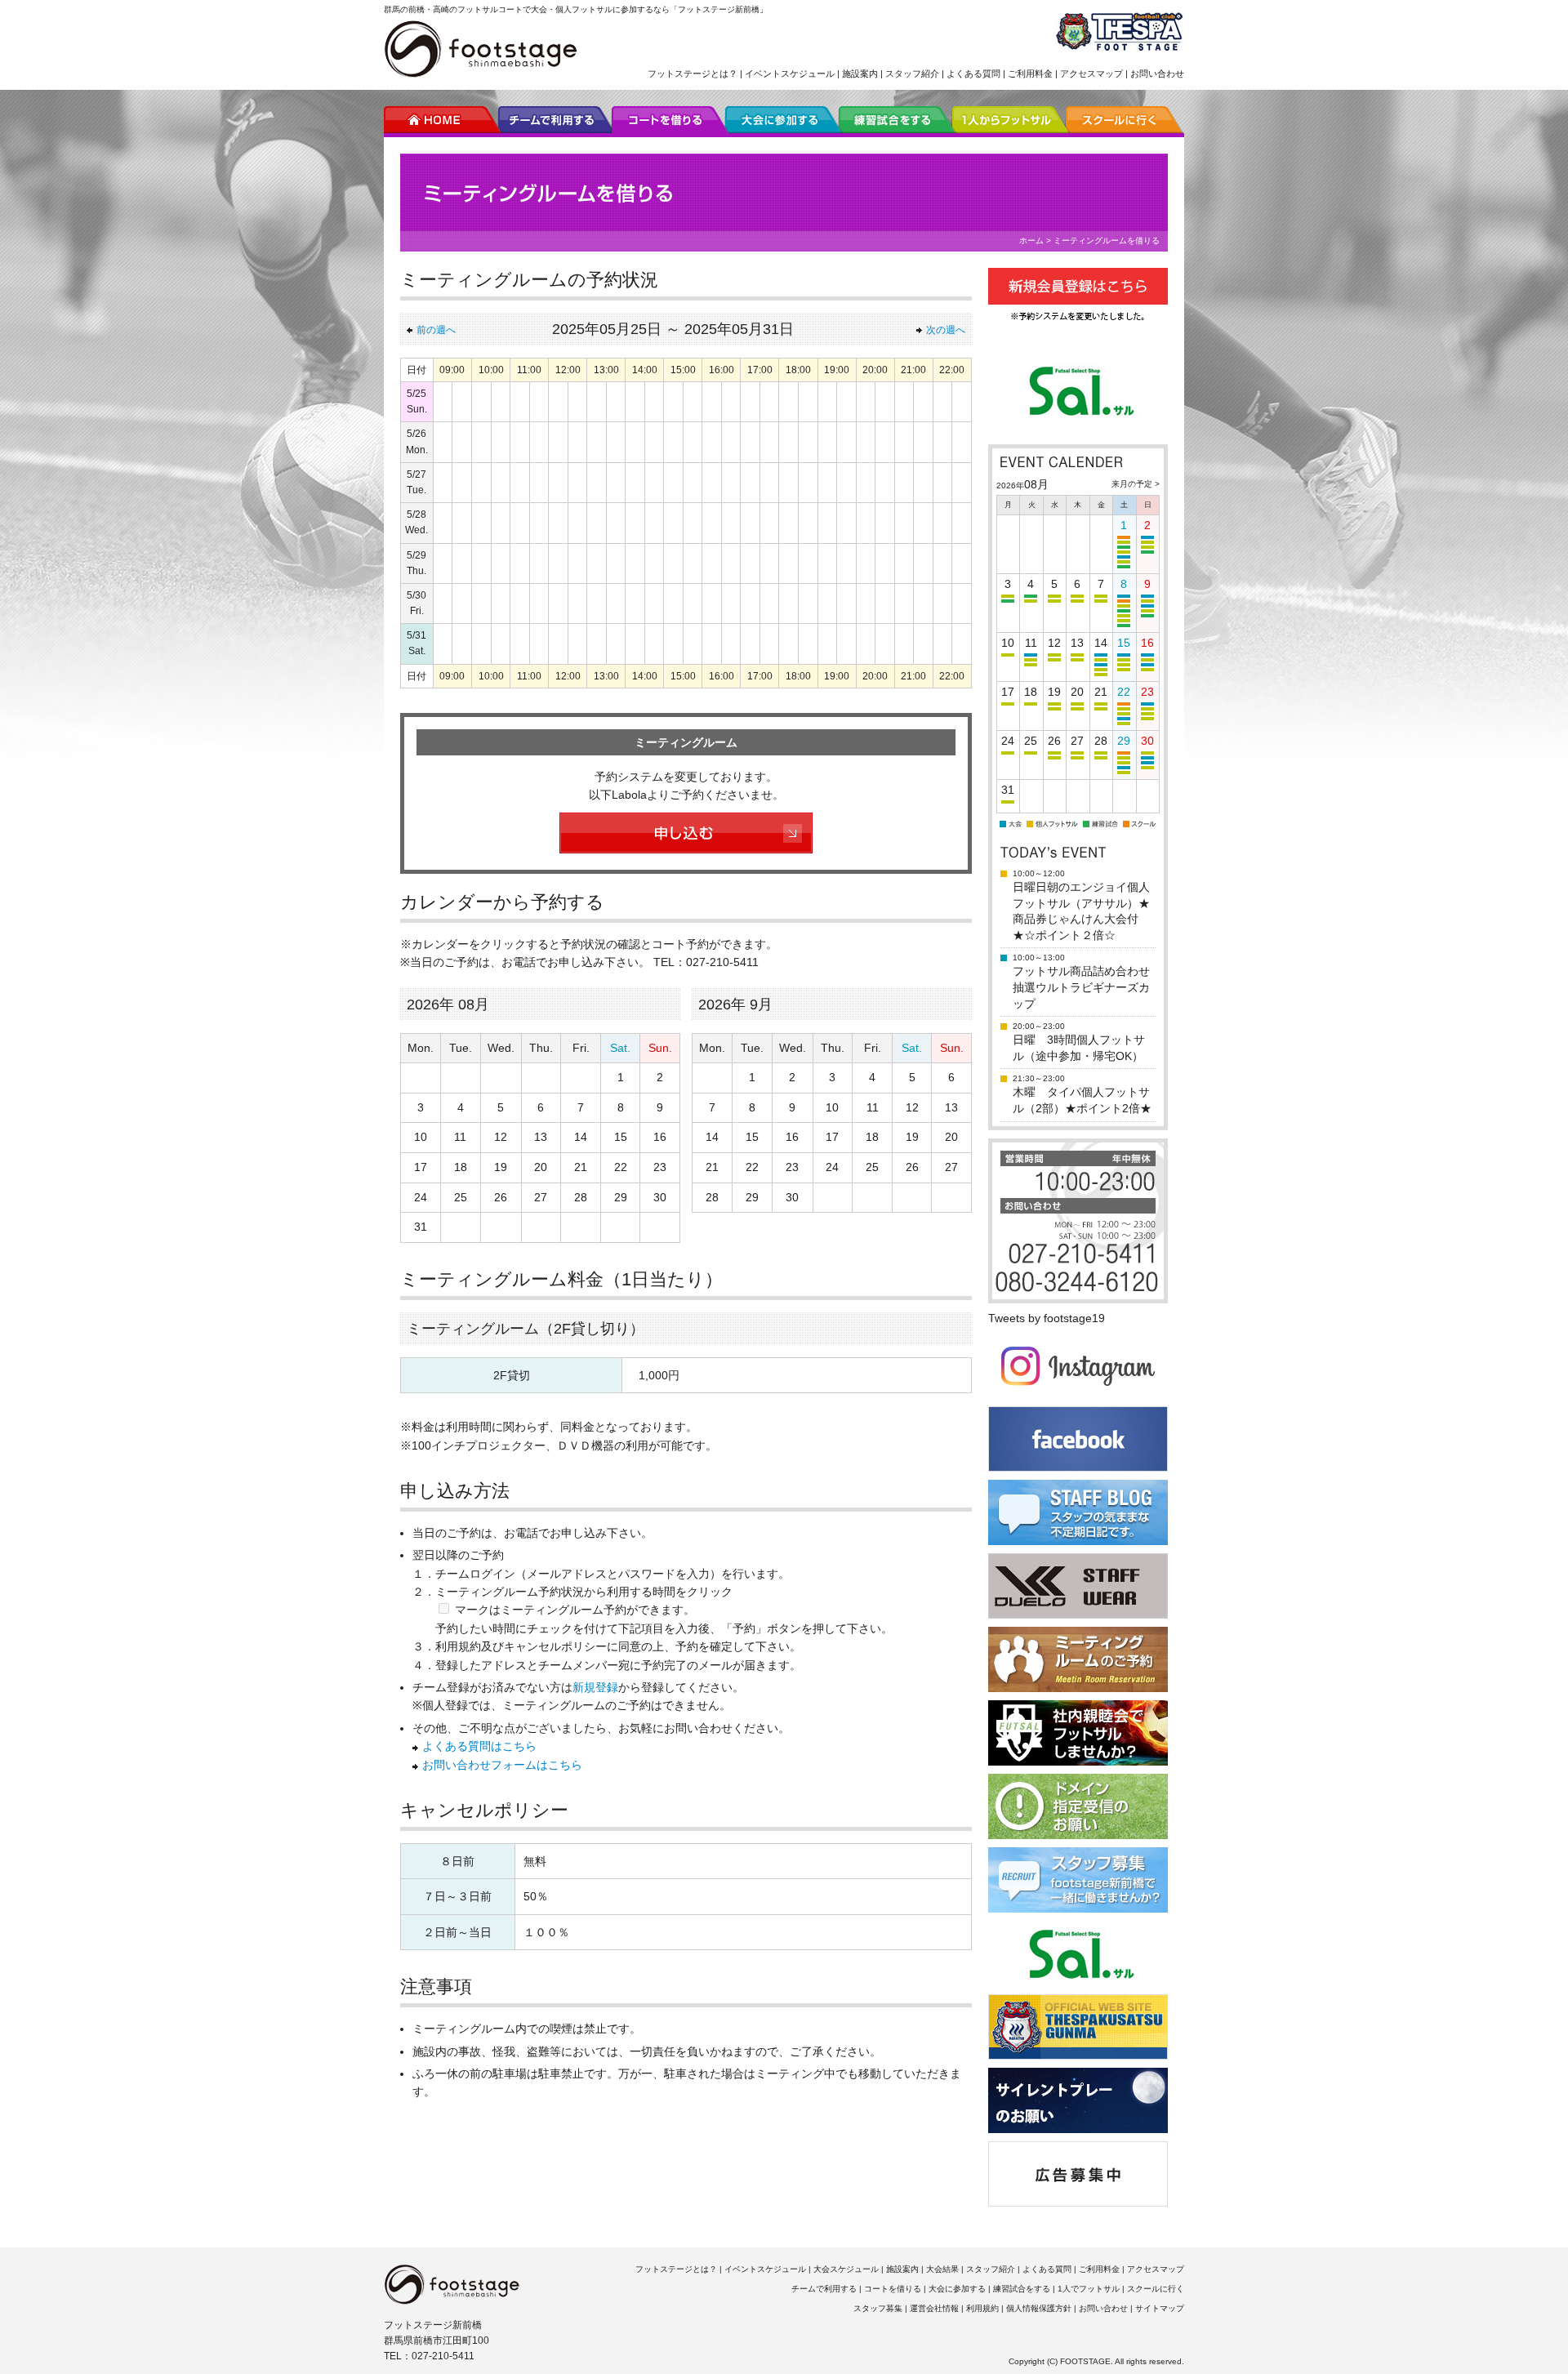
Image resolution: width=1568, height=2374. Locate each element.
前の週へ (436, 330)
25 (461, 1197)
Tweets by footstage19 (1047, 1318)
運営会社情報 (934, 2308)
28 (581, 1197)
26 (501, 1197)
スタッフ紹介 (912, 73)
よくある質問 (973, 73)
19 (501, 1167)
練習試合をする (1022, 2289)
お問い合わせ (1157, 73)
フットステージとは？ (693, 73)
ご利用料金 (1030, 73)
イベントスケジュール (790, 73)
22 (621, 1167)
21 (581, 1167)
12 (501, 1137)
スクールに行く (1156, 2289)
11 (460, 1137)
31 (421, 1227)
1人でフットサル (1089, 2289)
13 (541, 1137)
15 (621, 1137)
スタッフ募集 (878, 2308)
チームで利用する (824, 2289)
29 (621, 1197)
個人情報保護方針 (1039, 2308)
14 (581, 1137)
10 (421, 1137)
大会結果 (942, 2269)
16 (660, 1137)
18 (461, 1167)
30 (660, 1197)
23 (660, 1167)
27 (541, 1197)
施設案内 (860, 73)
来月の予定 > (1136, 484)
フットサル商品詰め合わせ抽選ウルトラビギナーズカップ (1081, 987)
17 (421, 1167)
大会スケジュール (846, 2269)
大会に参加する (957, 2289)
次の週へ (946, 330)
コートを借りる (893, 2289)
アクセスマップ (1091, 73)
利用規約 (982, 2308)
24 (421, 1197)
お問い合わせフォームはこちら (502, 1765)
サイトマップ (1160, 2308)
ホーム (1031, 241)
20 (541, 1167)
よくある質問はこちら (479, 1746)
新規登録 (595, 1687)
